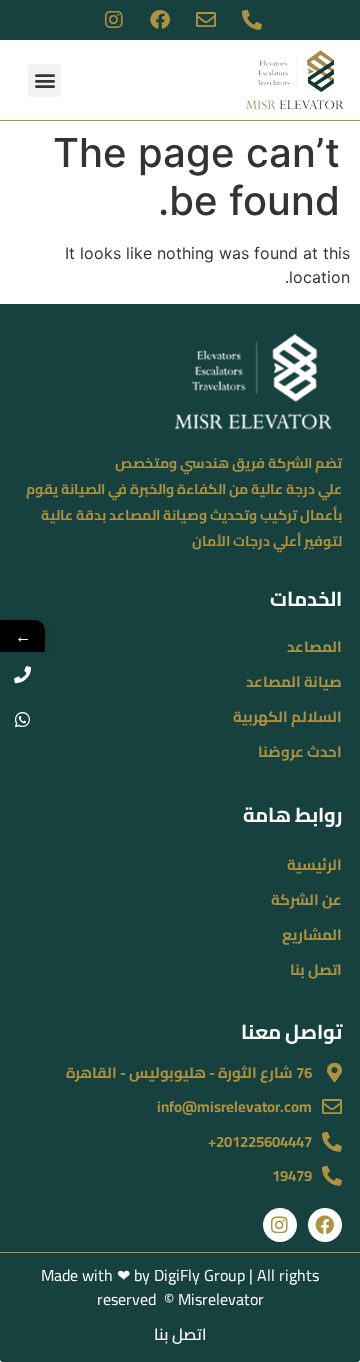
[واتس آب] (22, 719)
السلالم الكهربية (287, 716)
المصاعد (314, 646)
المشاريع (312, 934)
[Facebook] (325, 1225)
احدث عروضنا (300, 751)
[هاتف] (22, 674)
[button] (44, 80)
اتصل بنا (316, 969)
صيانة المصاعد (294, 681)
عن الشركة (306, 899)
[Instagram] (280, 1225)
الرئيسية (314, 864)
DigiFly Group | (205, 1275)
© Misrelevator (212, 1299)
